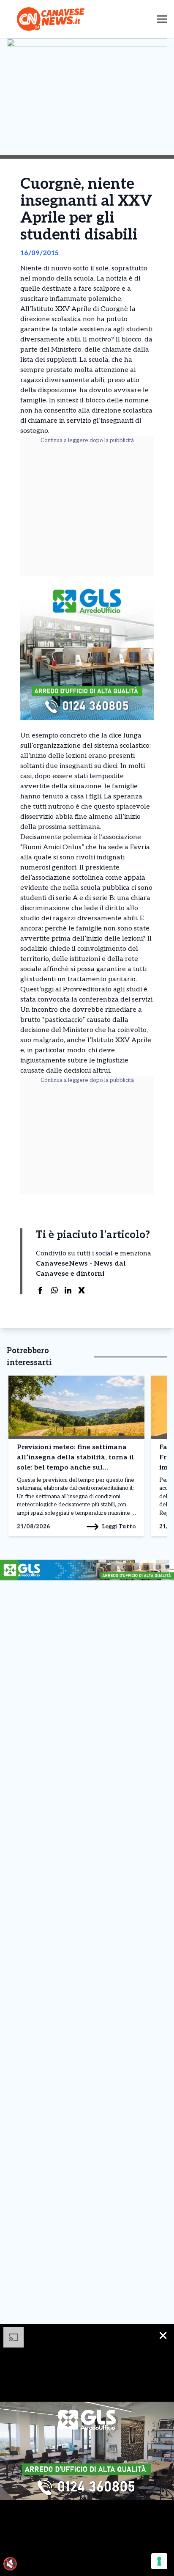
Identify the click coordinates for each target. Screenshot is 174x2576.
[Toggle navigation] (162, 19)
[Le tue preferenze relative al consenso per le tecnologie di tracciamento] (159, 2561)
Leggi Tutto (119, 1526)
